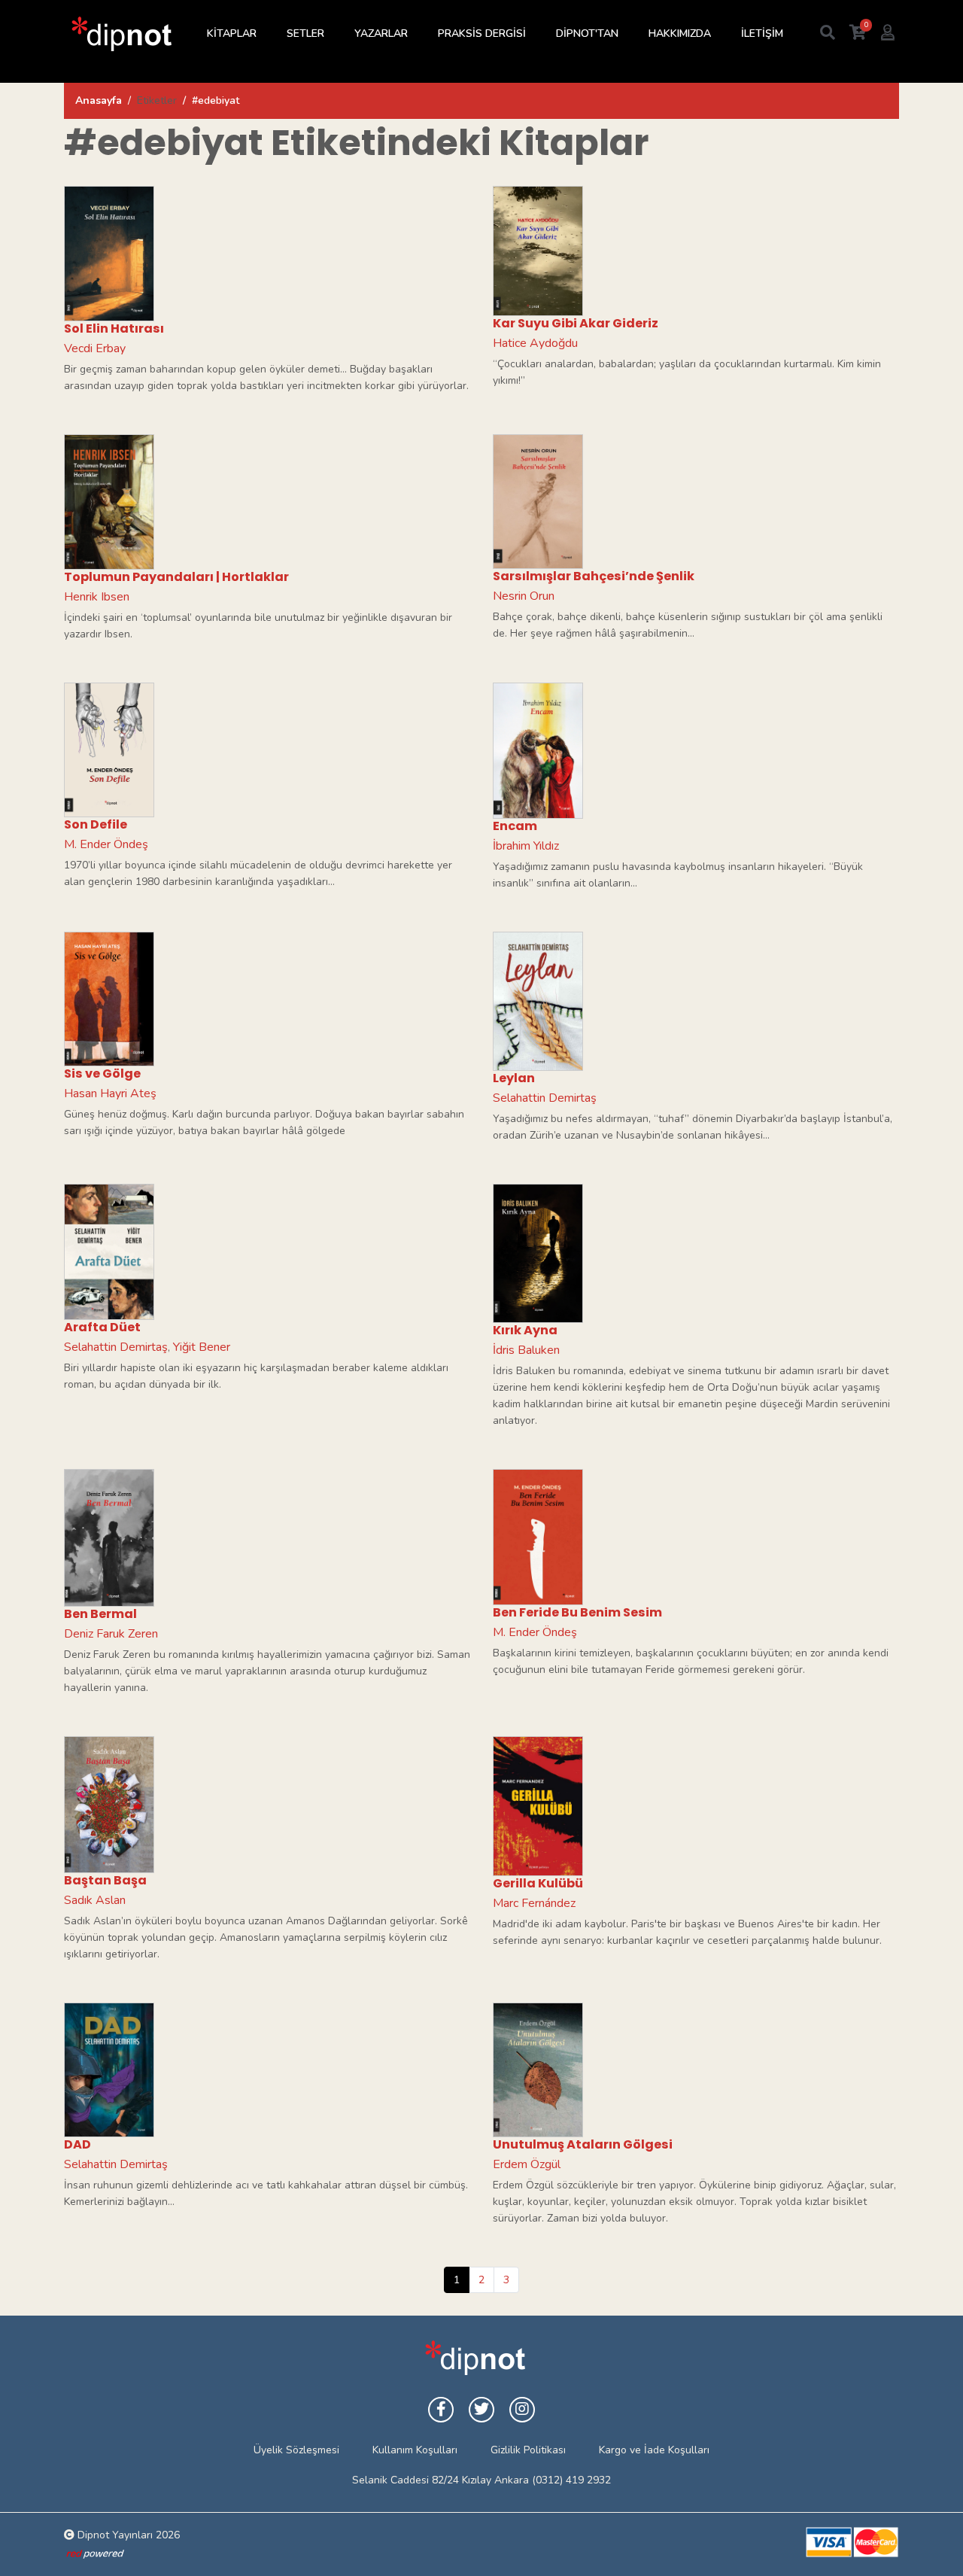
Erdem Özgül (527, 2164)
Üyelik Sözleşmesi (296, 2450)
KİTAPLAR (232, 33)
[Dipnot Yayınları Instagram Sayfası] (522, 2410)
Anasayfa (99, 100)
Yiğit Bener (202, 1347)
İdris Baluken (526, 1350)
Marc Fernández (534, 1903)
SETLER (305, 33)
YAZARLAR (381, 33)
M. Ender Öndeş (106, 844)
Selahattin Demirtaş (545, 1098)
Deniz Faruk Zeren (111, 1634)
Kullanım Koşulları (415, 2450)
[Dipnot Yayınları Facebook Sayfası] (441, 2410)
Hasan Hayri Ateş (110, 1093)
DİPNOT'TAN (587, 33)
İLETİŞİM (762, 33)
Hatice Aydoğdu (535, 343)
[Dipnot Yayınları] (120, 33)
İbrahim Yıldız (526, 846)
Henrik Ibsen (97, 597)
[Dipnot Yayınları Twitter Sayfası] (481, 2410)
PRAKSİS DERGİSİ (482, 33)
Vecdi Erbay (95, 348)
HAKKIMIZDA (680, 33)
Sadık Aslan (95, 1900)
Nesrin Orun (524, 596)
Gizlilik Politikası (528, 2450)
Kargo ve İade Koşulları (654, 2450)
